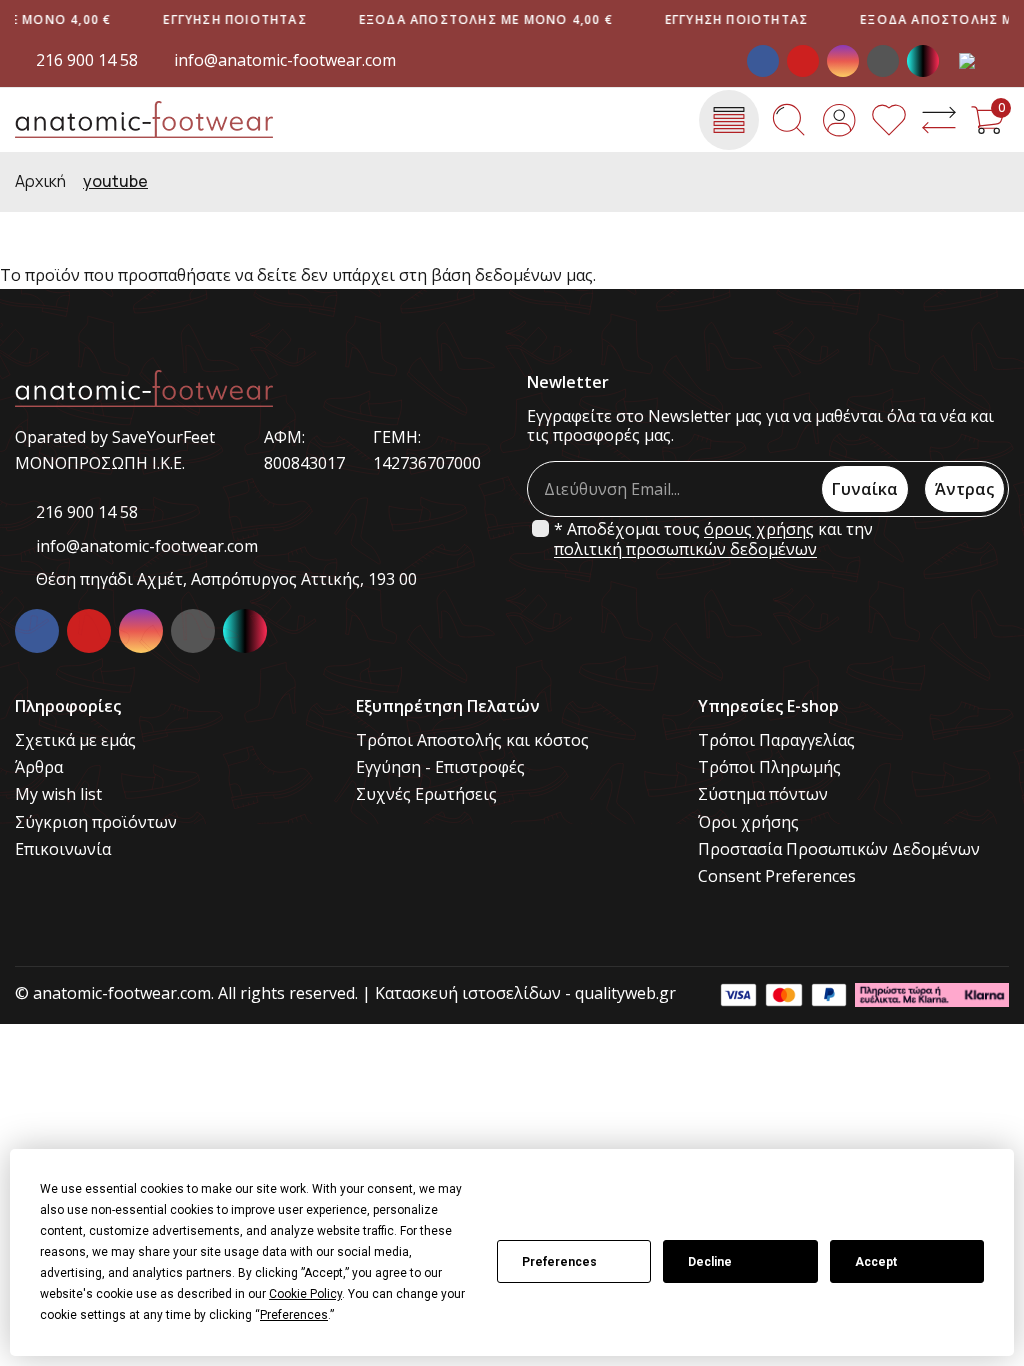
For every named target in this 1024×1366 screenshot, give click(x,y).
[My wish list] (889, 120)
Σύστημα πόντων (763, 794)
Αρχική (40, 181)
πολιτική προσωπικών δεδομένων (685, 549)
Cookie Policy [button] (305, 1294)
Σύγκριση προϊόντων (96, 822)
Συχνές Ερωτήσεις (426, 794)
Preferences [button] (294, 1315)
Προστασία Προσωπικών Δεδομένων (839, 849)
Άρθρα (39, 767)
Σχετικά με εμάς (75, 740)
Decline (710, 1262)
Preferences (559, 1262)
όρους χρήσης (759, 529)
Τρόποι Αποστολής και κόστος (472, 740)
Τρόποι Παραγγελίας (776, 740)
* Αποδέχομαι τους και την (713, 539)
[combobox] (984, 61)
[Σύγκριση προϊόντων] (939, 120)
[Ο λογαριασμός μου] (839, 120)
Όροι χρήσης (748, 822)
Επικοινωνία (63, 849)
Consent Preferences (777, 876)
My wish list (58, 794)
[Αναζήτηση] (789, 120)
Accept (876, 1262)
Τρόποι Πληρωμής (769, 767)
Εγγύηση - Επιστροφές (440, 767)
